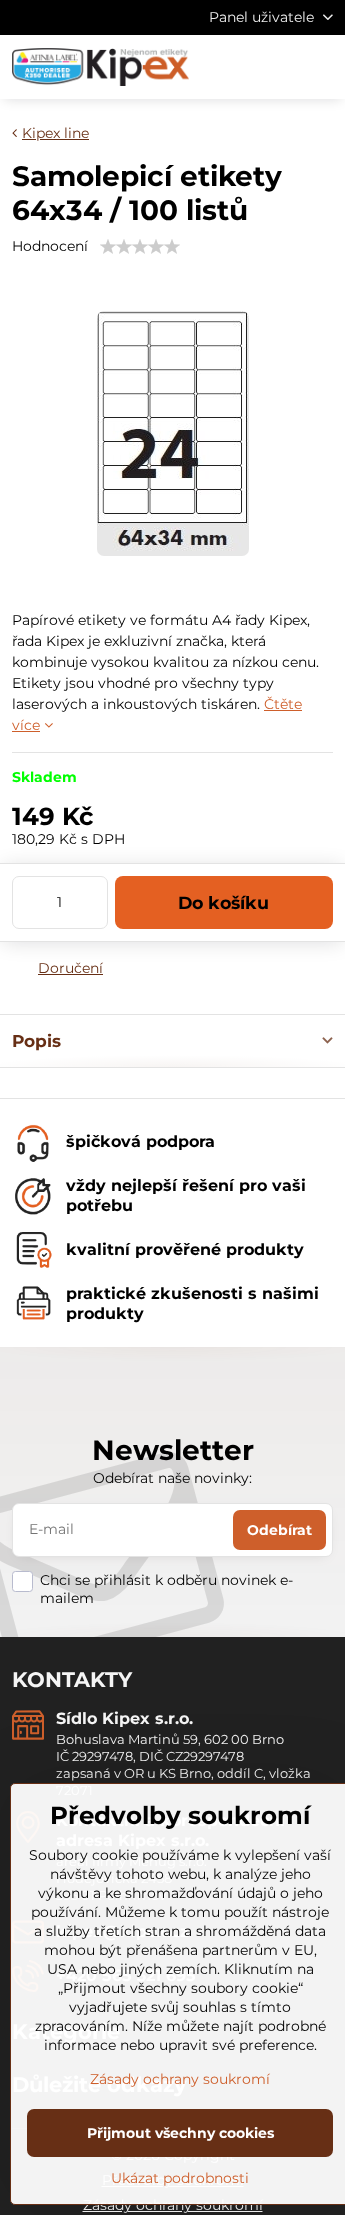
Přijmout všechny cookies (180, 2133)
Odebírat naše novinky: (172, 1478)
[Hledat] (225, 67)
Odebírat (279, 1530)
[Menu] (321, 67)
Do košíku (223, 902)
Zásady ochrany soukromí (180, 2079)
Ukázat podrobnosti (180, 2178)
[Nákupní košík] (273, 67)
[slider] (140, 247)
